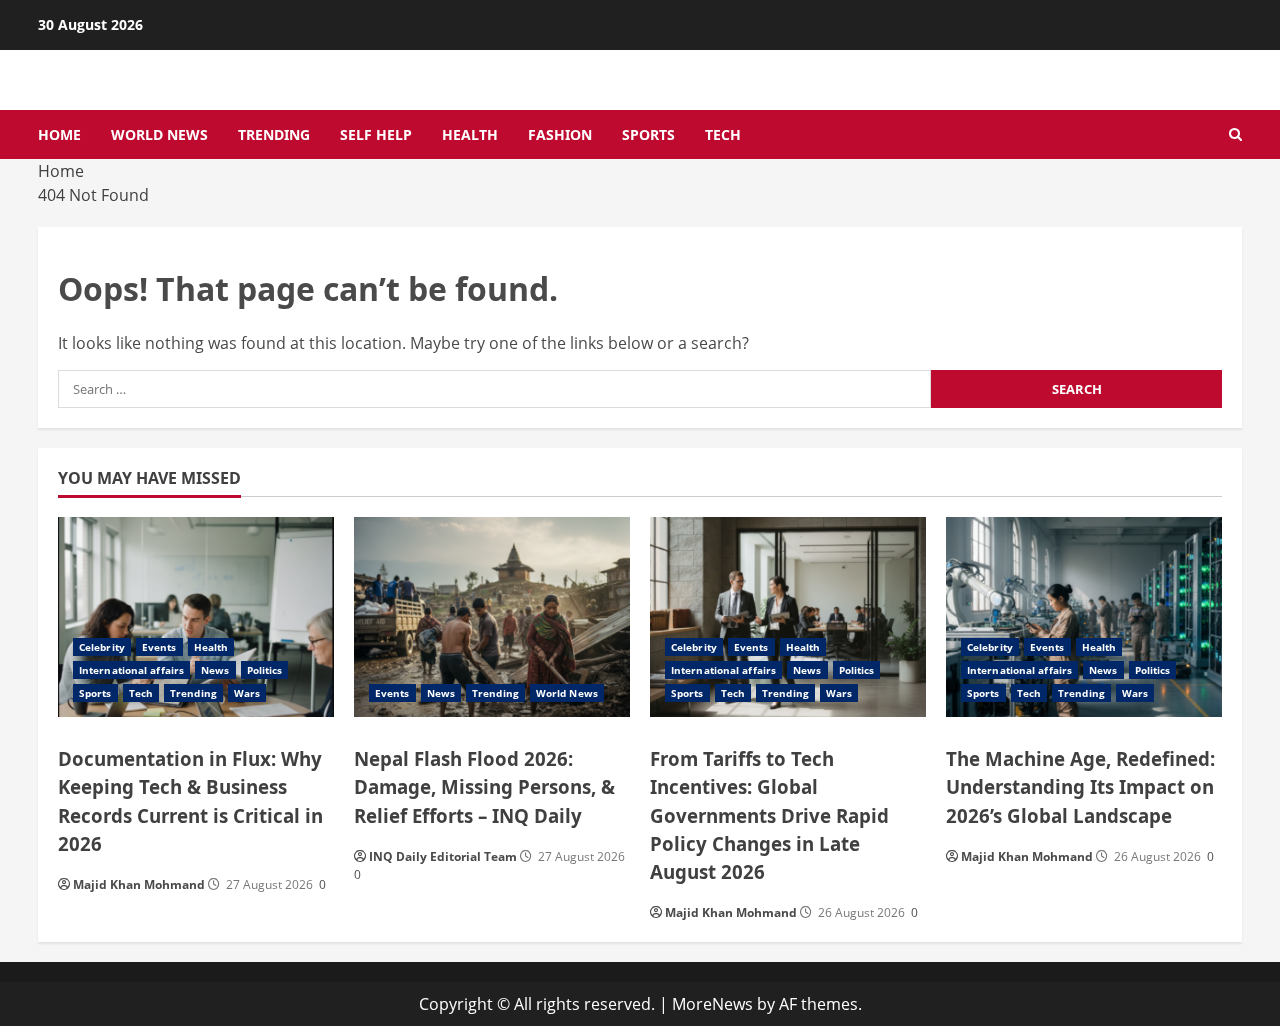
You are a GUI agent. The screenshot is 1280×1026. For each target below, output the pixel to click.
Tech (723, 134)
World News (159, 134)
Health (470, 134)
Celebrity (102, 647)
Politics (265, 670)
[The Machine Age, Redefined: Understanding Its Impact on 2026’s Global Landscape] (1084, 617)
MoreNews (712, 1004)
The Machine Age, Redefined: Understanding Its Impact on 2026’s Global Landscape (1080, 786)
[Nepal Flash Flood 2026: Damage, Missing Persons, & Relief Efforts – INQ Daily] (492, 617)
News (215, 670)
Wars (247, 693)
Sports (648, 134)
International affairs (131, 670)
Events (159, 647)
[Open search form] (1235, 135)
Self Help (376, 134)
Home (59, 134)
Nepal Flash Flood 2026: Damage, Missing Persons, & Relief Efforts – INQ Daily (484, 786)
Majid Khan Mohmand (139, 884)
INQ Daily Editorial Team (443, 856)
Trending (274, 134)
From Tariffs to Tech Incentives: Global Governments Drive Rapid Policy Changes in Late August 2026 (769, 814)
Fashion (560, 134)
